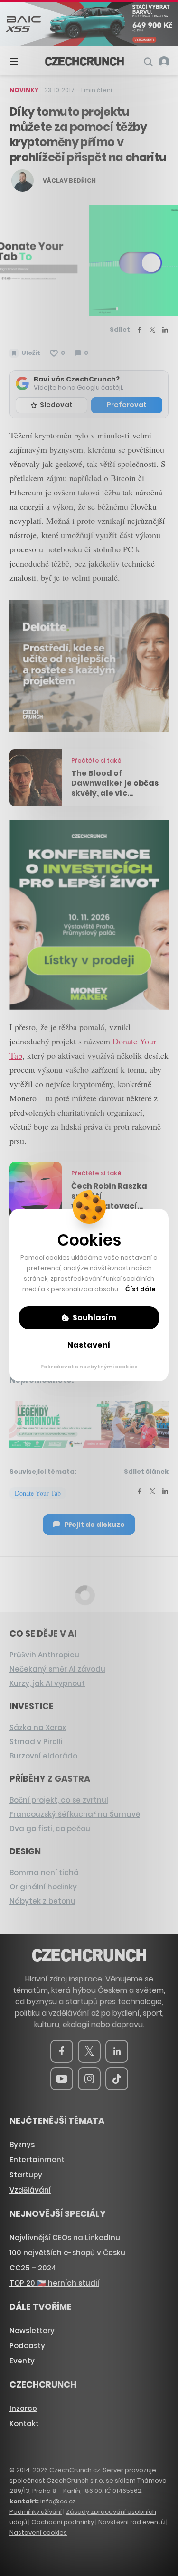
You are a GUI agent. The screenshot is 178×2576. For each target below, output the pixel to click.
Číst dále (141, 1289)
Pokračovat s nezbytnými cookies (89, 1367)
